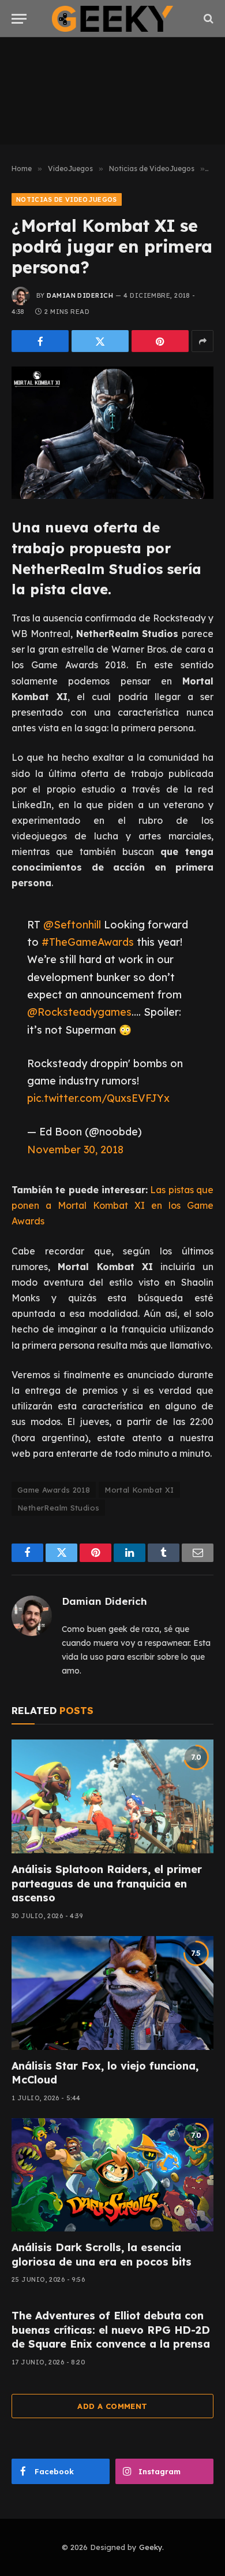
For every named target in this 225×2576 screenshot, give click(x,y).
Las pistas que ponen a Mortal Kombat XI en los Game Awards (112, 1205)
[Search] (207, 19)
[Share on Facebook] (40, 341)
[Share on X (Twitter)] (100, 341)
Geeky (151, 2547)
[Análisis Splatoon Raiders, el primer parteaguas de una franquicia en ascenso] (112, 1796)
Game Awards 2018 (54, 1490)
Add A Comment (112, 2406)
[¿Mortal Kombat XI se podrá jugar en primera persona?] (112, 433)
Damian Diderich (80, 295)
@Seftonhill (72, 924)
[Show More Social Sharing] (202, 341)
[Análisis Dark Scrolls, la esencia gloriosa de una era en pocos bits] (112, 2175)
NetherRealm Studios (58, 1508)
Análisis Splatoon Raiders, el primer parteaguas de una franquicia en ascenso (107, 1883)
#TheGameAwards (88, 942)
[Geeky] (112, 19)
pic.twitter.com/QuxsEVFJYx (98, 1098)
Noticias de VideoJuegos (67, 199)
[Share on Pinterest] (160, 341)
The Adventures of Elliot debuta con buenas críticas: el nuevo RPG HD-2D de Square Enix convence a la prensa (111, 2330)
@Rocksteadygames (79, 1012)
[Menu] (19, 19)
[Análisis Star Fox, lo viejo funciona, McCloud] (112, 1993)
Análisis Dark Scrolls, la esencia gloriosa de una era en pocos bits (102, 2254)
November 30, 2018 (75, 1149)
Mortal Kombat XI (139, 1490)
